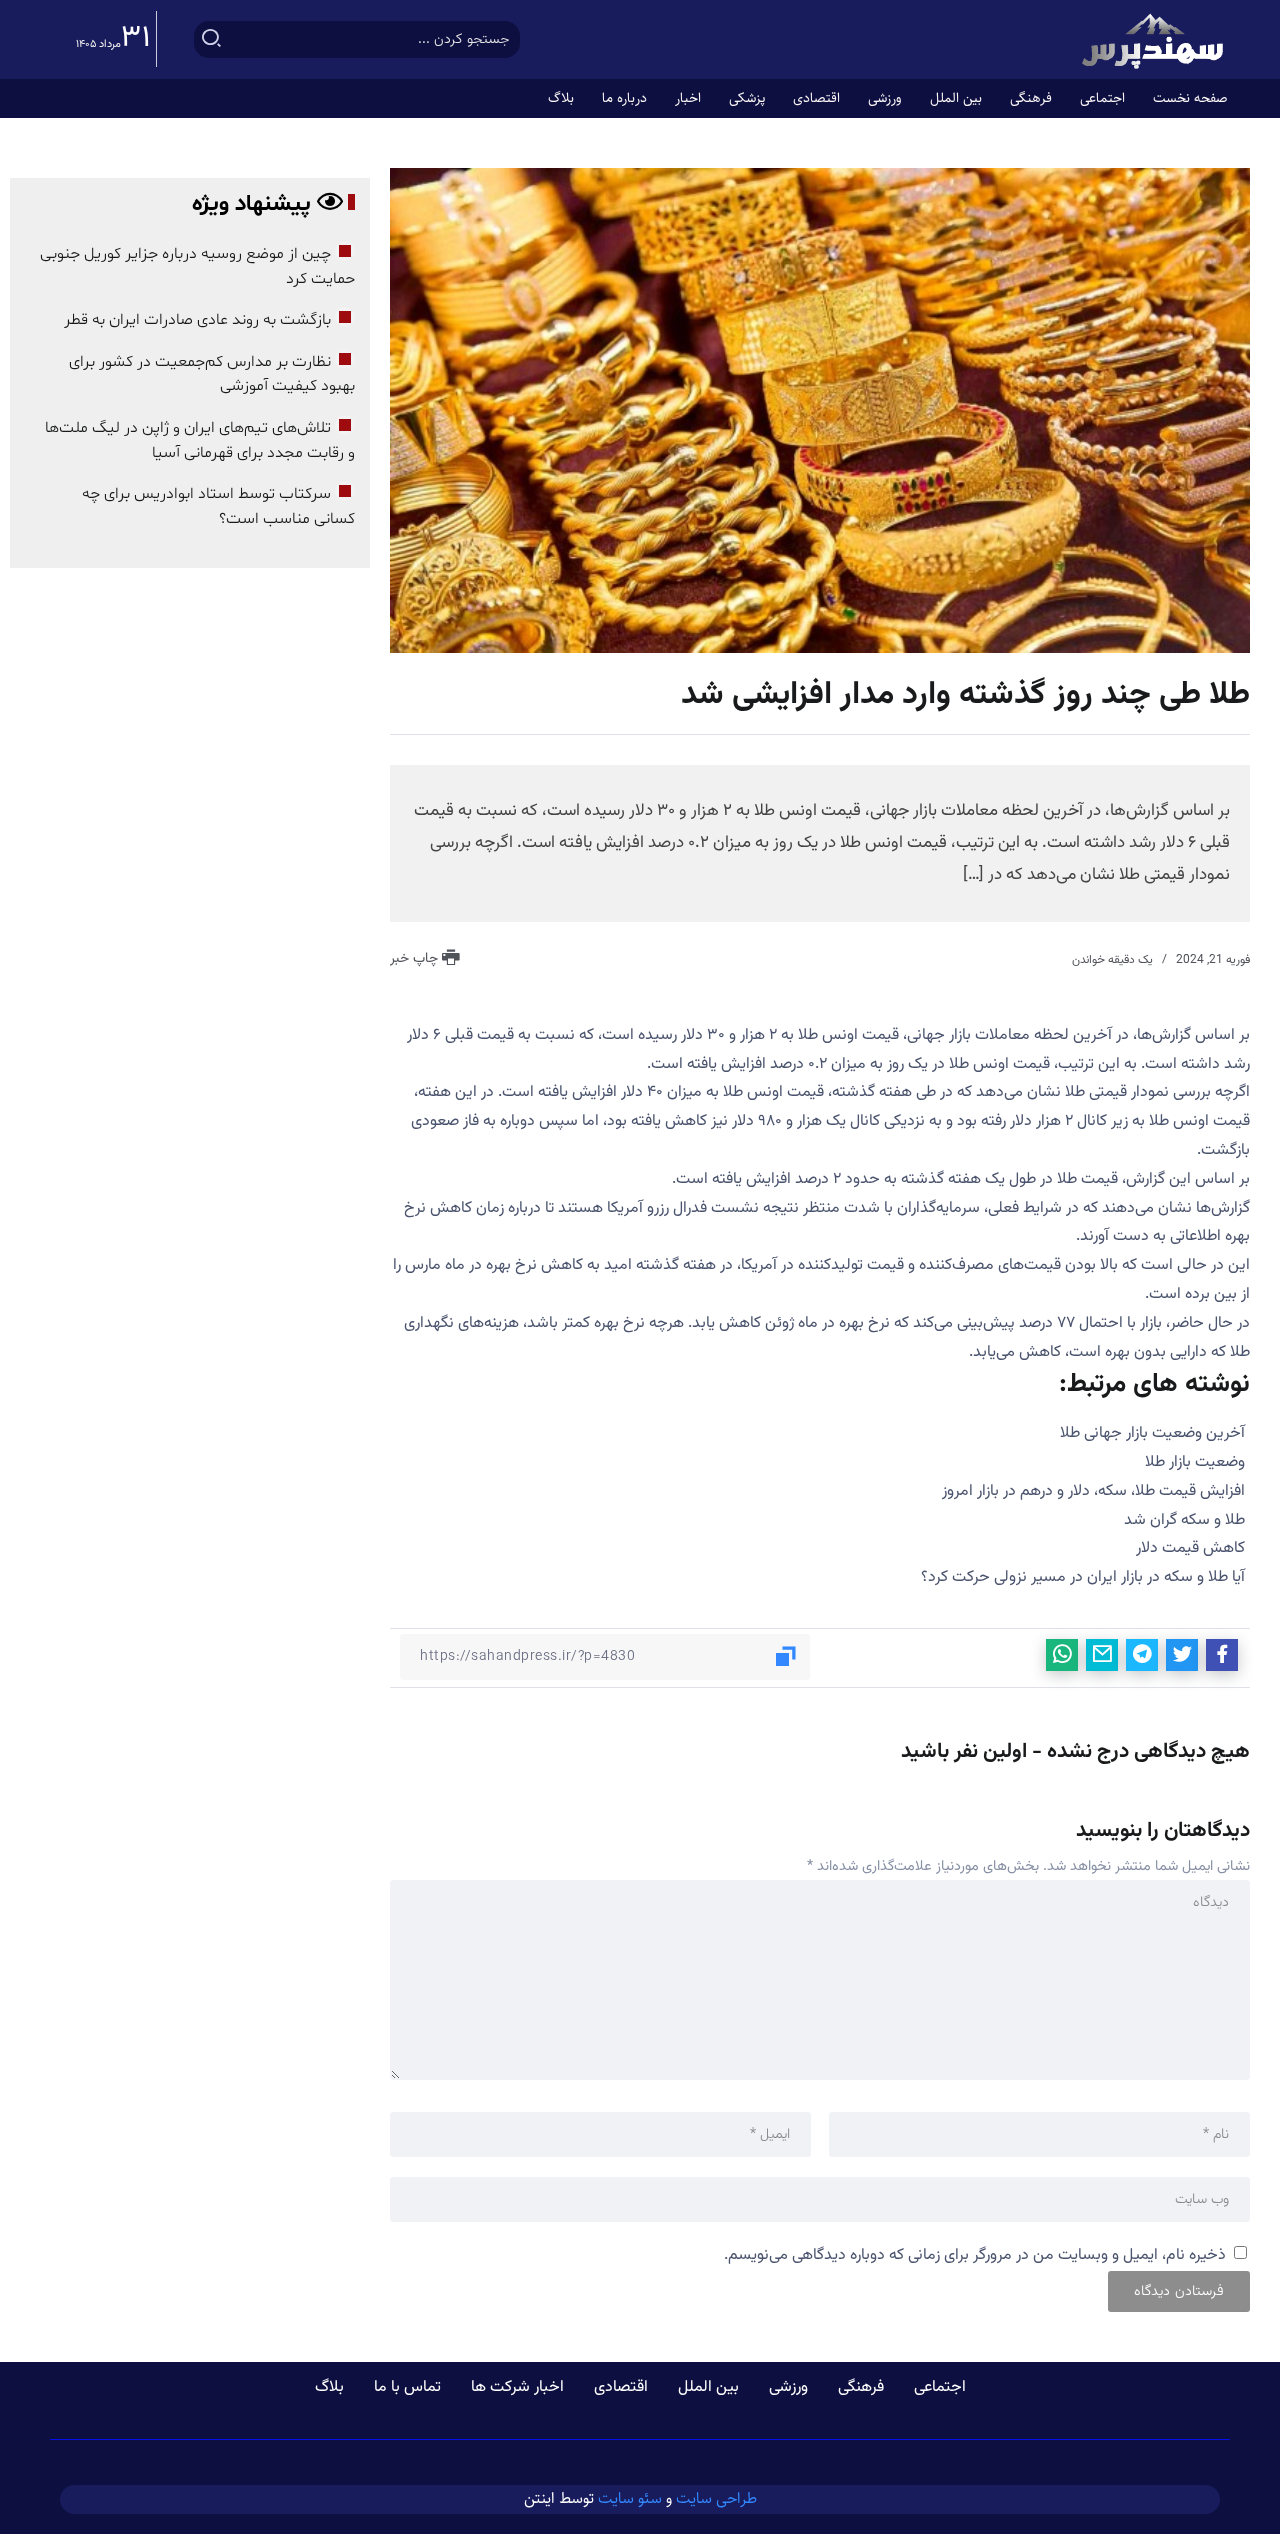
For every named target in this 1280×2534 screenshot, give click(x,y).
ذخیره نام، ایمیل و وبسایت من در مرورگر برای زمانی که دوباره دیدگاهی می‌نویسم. (975, 2255)
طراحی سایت (716, 2498)
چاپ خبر (416, 959)
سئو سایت (630, 2498)
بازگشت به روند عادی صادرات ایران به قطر (197, 320)
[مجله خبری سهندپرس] (1155, 40)
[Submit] (212, 39)
